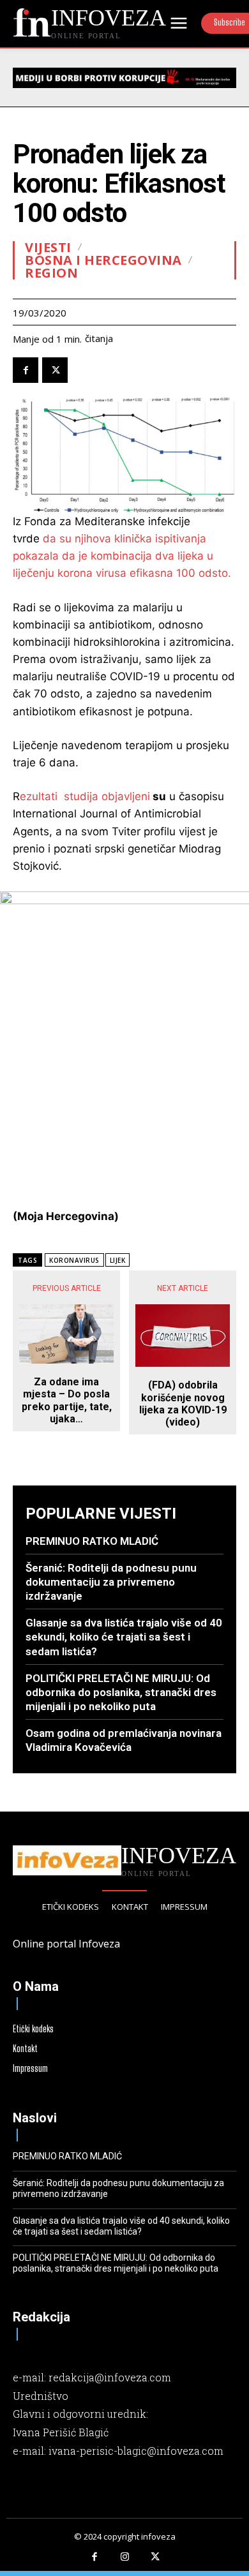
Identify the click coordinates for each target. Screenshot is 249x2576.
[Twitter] (55, 370)
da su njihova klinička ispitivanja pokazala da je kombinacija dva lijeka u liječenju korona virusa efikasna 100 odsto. (122, 556)
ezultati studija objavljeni (85, 796)
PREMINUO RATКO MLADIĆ (92, 1541)
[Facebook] (26, 370)
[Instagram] (124, 2557)
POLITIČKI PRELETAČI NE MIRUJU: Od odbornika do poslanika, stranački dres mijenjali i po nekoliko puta (121, 1692)
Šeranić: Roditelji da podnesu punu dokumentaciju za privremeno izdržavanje (111, 1582)
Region (51, 273)
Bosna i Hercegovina (103, 260)
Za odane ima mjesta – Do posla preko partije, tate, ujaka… (67, 1400)
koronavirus (74, 1260)
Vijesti (48, 248)
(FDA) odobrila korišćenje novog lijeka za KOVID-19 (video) (183, 1403)
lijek (118, 1260)
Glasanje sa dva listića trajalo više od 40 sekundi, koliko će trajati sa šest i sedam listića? (124, 1637)
